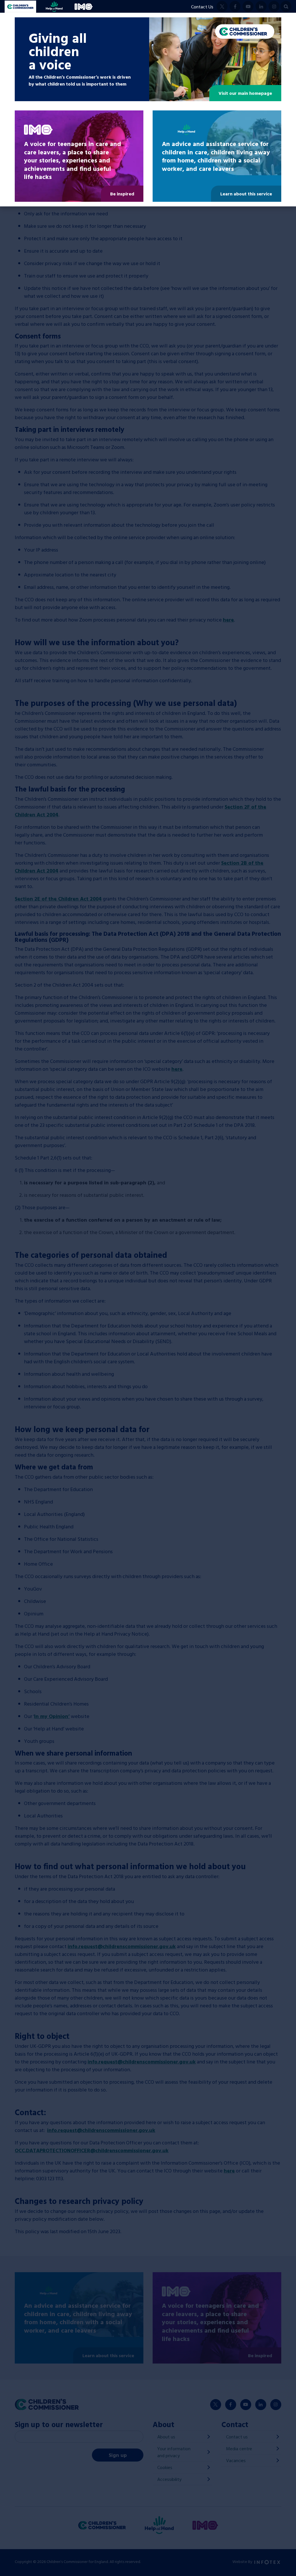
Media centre (239, 2449)
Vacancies (236, 2460)
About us (166, 2437)
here (228, 620)
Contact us (237, 2437)
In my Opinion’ (52, 1716)
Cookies (165, 2467)
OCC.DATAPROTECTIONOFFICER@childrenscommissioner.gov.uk (92, 2150)
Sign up (118, 2455)
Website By (243, 2561)
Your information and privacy (174, 2452)
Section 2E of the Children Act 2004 (58, 899)
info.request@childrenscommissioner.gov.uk (122, 1946)
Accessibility (169, 2479)
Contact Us (202, 7)
